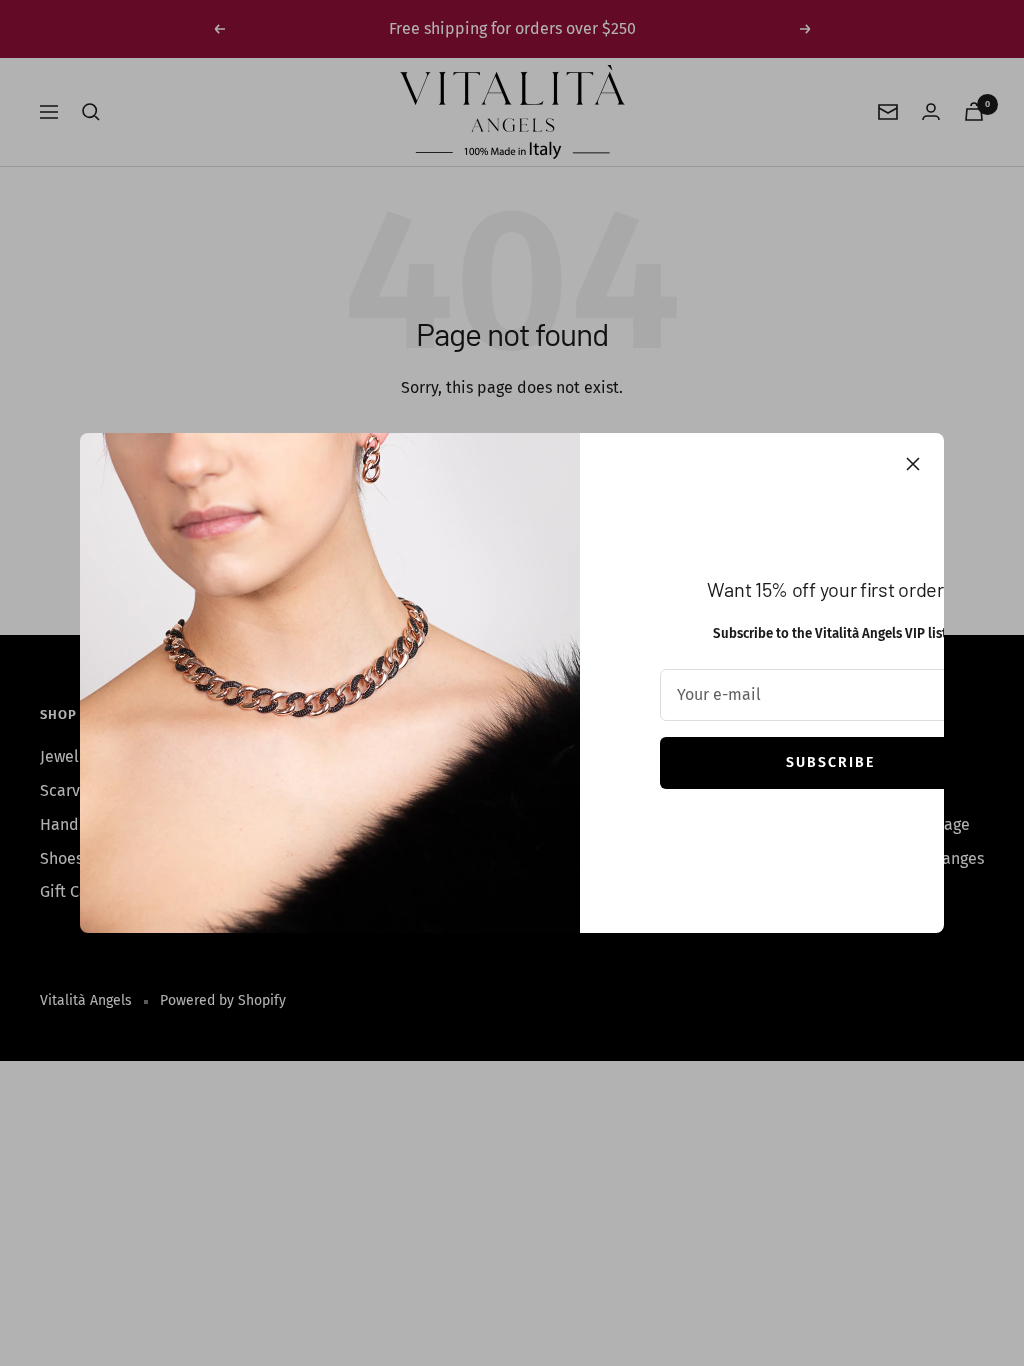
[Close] (913, 464)
